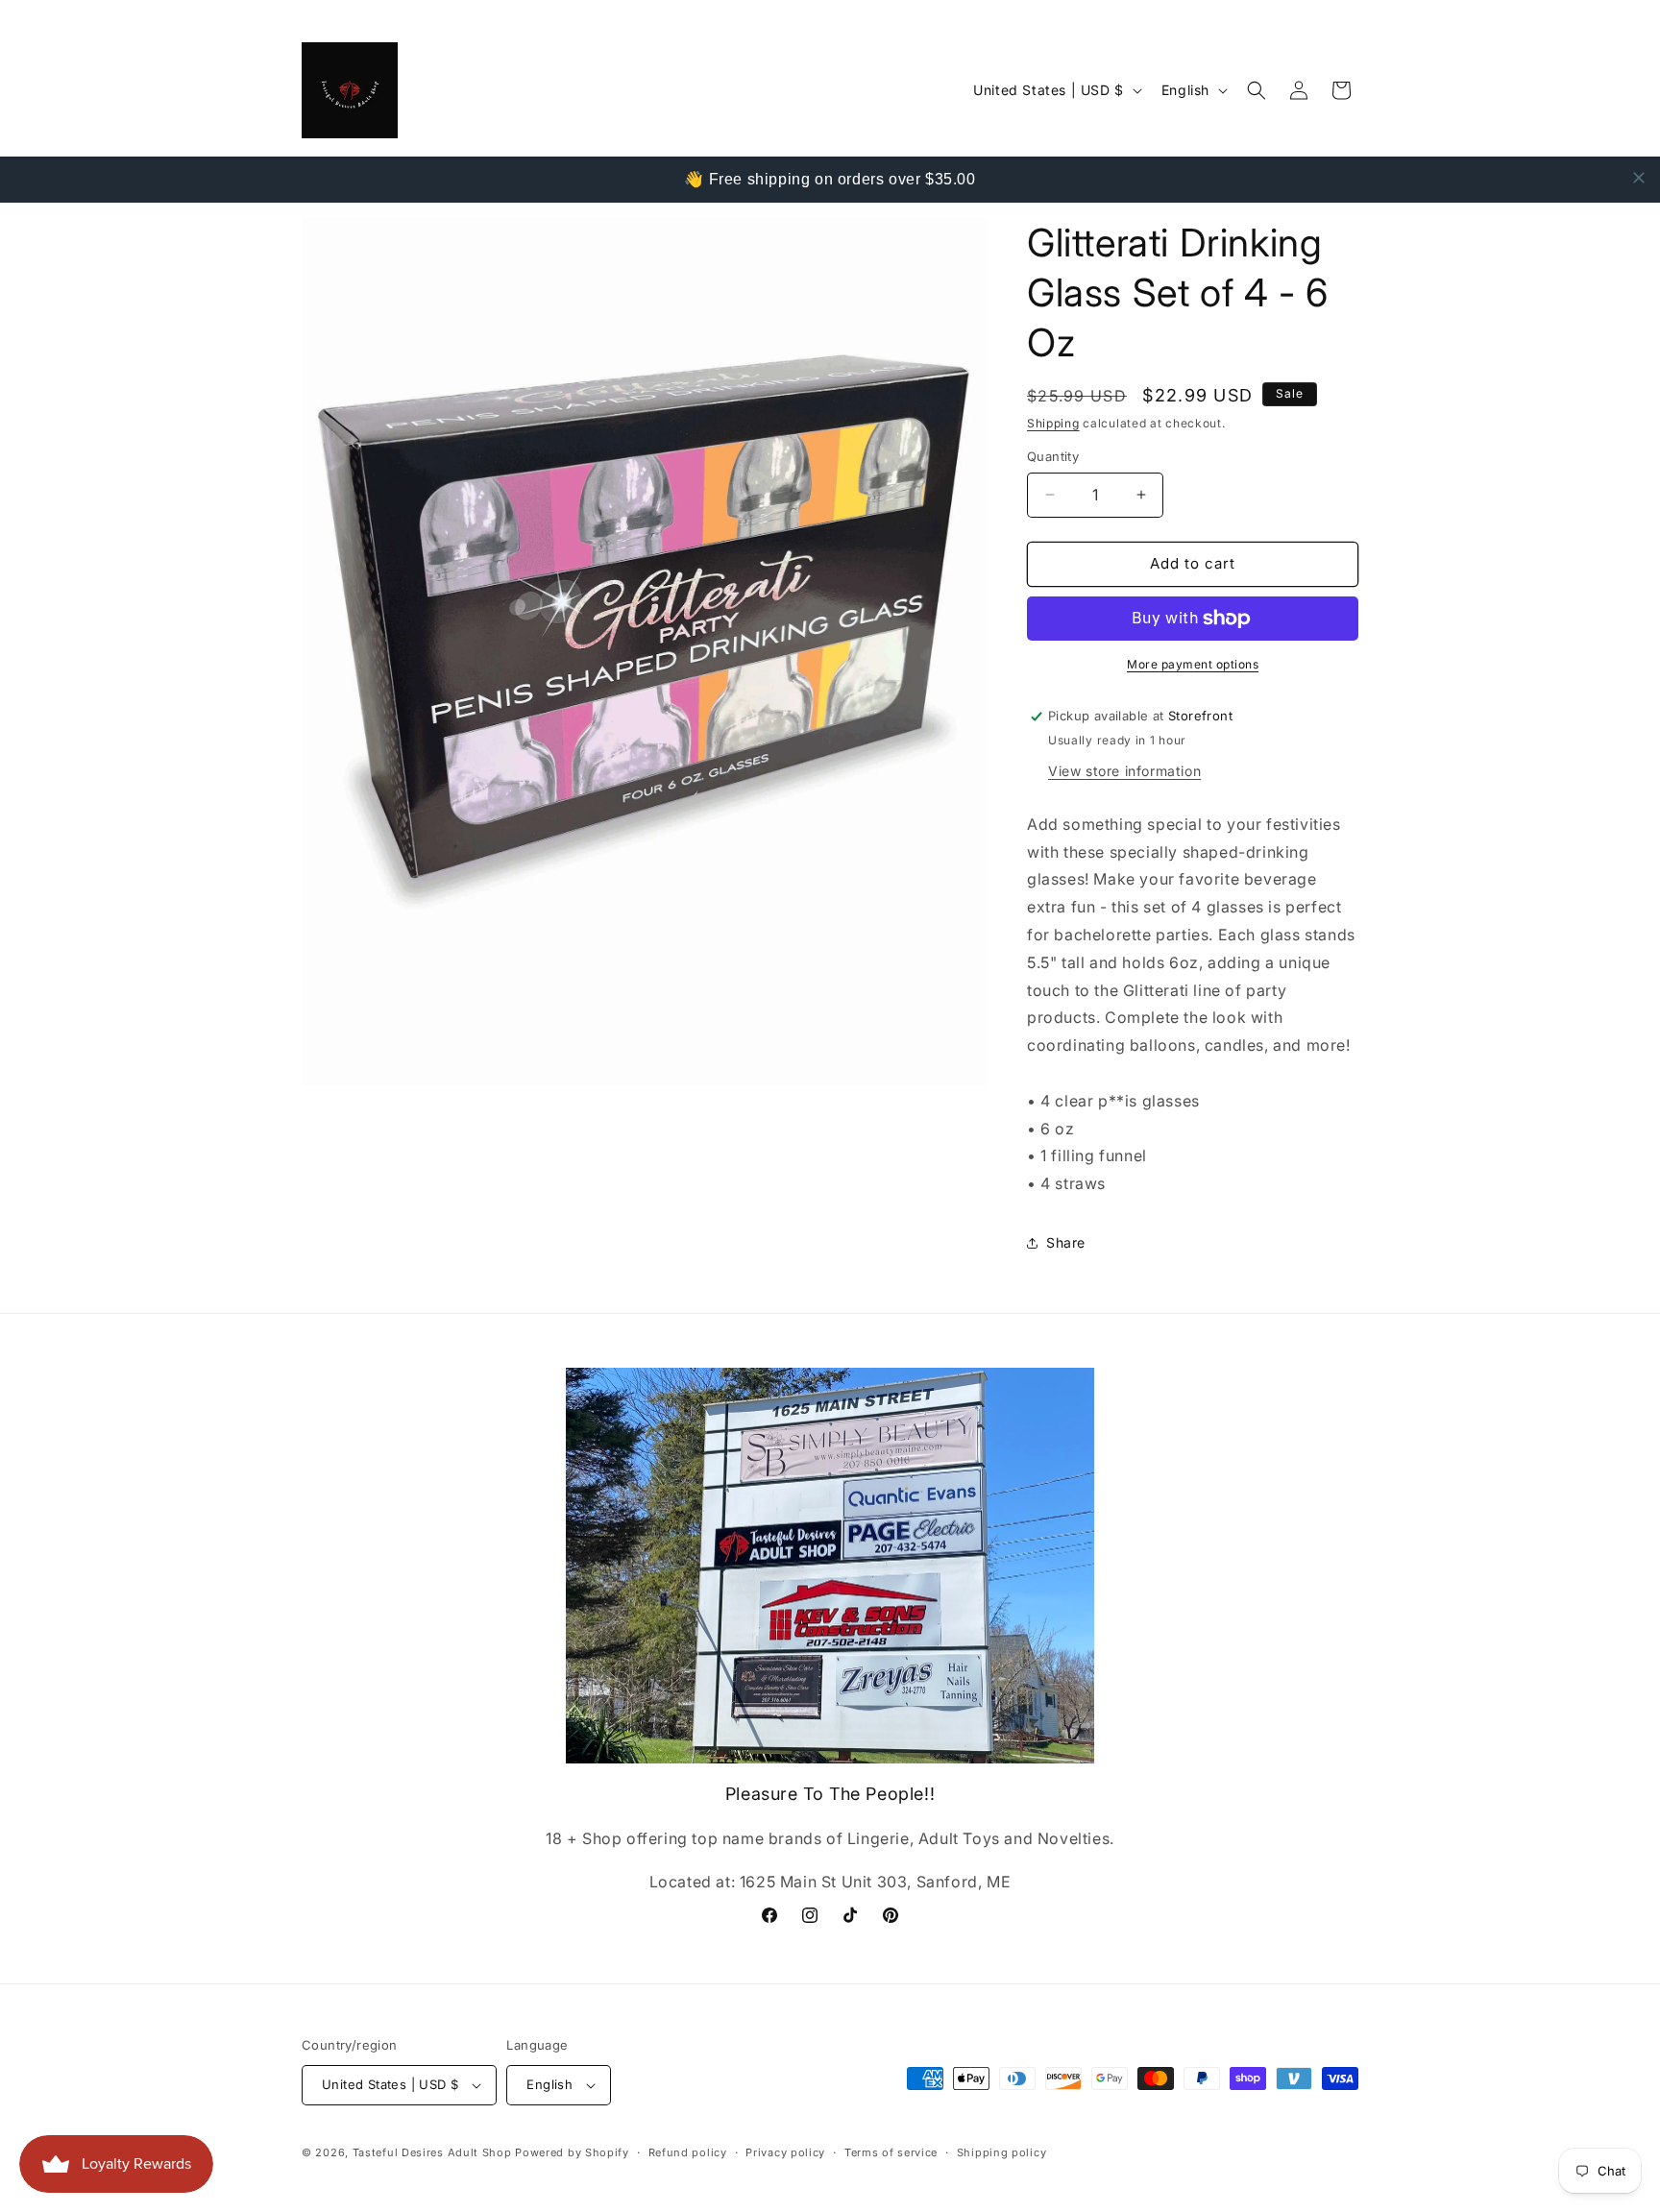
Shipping (1053, 423)
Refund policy (688, 2152)
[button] (1257, 90)
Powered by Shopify (572, 2152)
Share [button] (1066, 1242)
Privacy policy (785, 2152)
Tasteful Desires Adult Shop (434, 2152)
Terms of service (891, 2152)
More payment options (1193, 664)
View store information (1124, 771)
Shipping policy (1002, 2152)
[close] (1639, 178)
